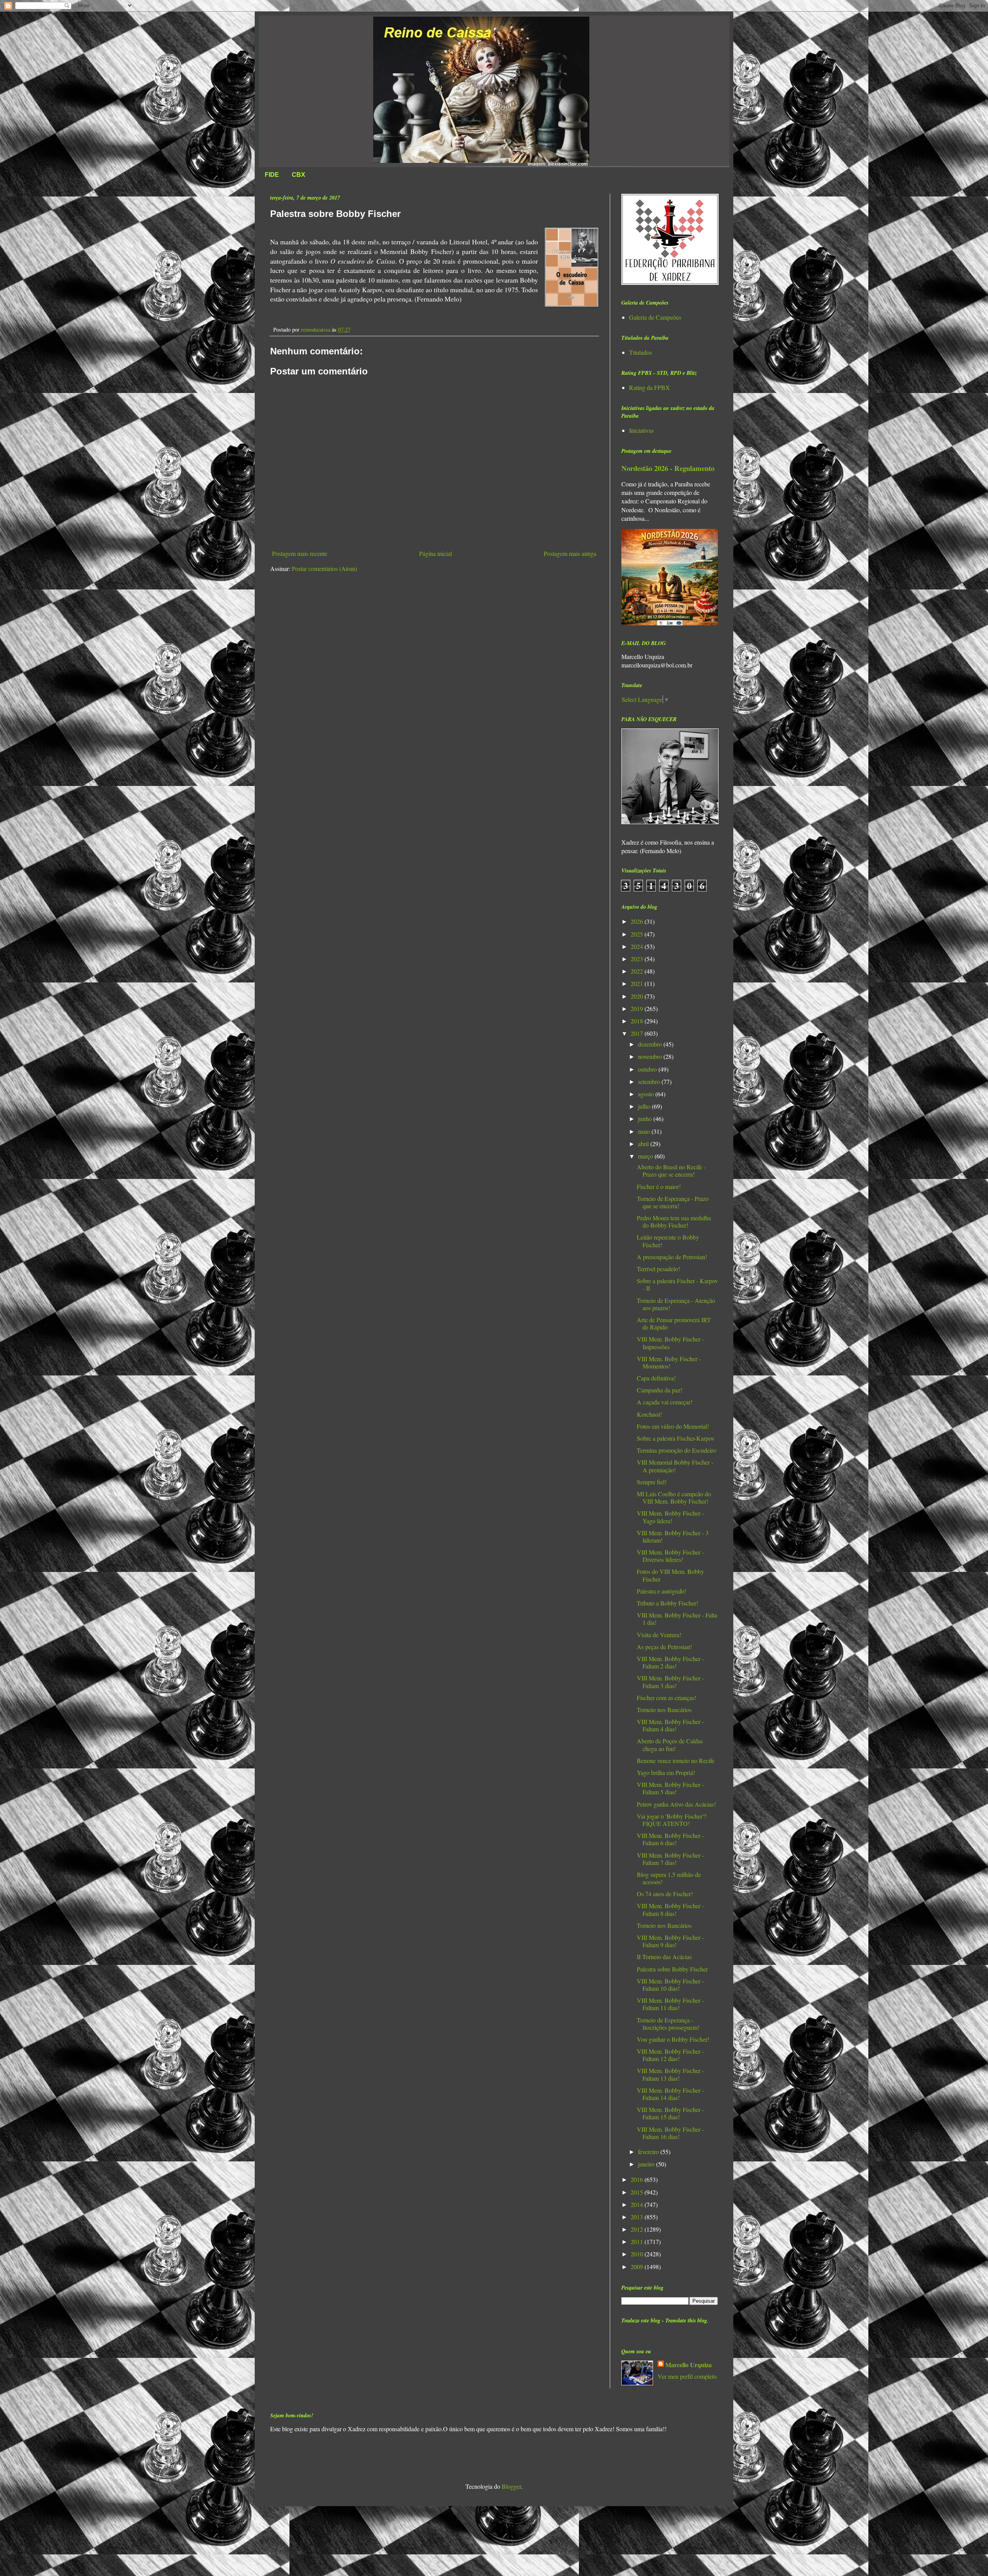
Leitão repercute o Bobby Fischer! (668, 1241)
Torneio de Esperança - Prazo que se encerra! (673, 1202)
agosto (647, 1094)
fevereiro (649, 2152)
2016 (638, 2179)
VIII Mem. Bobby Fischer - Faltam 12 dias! (670, 2055)
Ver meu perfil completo (687, 2376)
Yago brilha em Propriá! (666, 1772)
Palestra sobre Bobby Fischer (672, 1969)
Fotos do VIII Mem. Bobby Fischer (670, 1575)
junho (646, 1119)
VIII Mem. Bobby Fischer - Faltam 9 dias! (670, 1941)
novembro (651, 1056)
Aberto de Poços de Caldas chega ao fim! (670, 1744)
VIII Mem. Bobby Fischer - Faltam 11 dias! (670, 2004)
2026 (638, 921)
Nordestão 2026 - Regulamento (668, 468)
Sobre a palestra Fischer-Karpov (676, 1438)
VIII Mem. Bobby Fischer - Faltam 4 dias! (670, 1725)
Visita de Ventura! (659, 1635)
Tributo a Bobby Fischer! (667, 1603)
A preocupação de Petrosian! (672, 1257)
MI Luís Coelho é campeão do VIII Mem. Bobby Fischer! (674, 1497)
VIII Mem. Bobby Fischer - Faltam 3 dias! (670, 1682)
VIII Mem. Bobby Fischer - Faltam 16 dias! (670, 2133)
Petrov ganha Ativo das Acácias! (676, 1804)
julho (645, 1106)
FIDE (272, 175)
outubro (648, 1069)
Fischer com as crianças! (667, 1698)
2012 (638, 2229)
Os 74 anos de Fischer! (665, 1894)
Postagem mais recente (300, 553)
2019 (638, 1009)
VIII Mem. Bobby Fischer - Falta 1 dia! (677, 1619)
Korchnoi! (649, 1414)
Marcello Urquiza (689, 2365)
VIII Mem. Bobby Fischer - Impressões (670, 1343)
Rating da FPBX (650, 387)
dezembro (651, 1044)
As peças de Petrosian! (664, 1647)
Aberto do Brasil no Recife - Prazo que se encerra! (671, 1170)
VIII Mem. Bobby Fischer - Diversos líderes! (670, 1556)
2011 (638, 2242)
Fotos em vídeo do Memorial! (673, 1426)
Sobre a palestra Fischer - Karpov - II (677, 1284)
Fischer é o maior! (659, 1186)
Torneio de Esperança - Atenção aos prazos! (676, 1304)
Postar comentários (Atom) (324, 568)
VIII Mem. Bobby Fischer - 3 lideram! (673, 1536)
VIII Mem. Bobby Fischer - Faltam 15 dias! (670, 2113)
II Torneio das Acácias (664, 1957)
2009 (638, 2267)
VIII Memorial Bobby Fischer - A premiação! (675, 1466)
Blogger (511, 2486)
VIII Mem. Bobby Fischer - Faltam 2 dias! (670, 1662)
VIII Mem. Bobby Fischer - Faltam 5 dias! (670, 1788)
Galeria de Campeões (655, 317)
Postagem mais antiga (570, 553)
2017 (638, 1033)
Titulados (640, 352)
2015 (638, 2192)
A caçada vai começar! (665, 1402)
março (646, 1156)
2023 (638, 959)
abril (644, 1144)
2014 (638, 2204)
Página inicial (436, 553)
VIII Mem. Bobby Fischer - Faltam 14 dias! (670, 2094)
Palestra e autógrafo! (661, 1591)
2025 (638, 934)
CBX (299, 175)
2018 (638, 1021)
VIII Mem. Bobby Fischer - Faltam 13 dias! (670, 2074)
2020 (638, 996)
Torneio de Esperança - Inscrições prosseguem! (668, 2024)
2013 (638, 2217)
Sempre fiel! (652, 1482)
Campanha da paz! (660, 1390)
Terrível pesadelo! (658, 1269)
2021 (638, 983)
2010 (638, 2254)
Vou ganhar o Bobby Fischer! (673, 2039)
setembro (650, 1081)
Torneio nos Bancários (664, 1710)
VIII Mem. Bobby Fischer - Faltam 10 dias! (670, 1985)
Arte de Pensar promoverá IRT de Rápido (674, 1323)
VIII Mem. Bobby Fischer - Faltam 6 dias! (670, 1839)
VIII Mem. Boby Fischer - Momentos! (669, 1362)
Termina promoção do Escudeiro (677, 1450)
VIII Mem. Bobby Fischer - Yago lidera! (670, 1517)
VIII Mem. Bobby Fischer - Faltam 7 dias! (670, 1859)
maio (645, 1131)
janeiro (647, 2164)
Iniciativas (641, 430)
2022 (638, 971)
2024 (638, 946)
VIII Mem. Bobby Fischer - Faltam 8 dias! (670, 1909)
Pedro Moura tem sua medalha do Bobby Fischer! (674, 1221)
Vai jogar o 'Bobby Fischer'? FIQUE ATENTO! (672, 1820)
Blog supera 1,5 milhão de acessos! (669, 1878)
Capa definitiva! (656, 1378)
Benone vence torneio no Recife (676, 1761)
